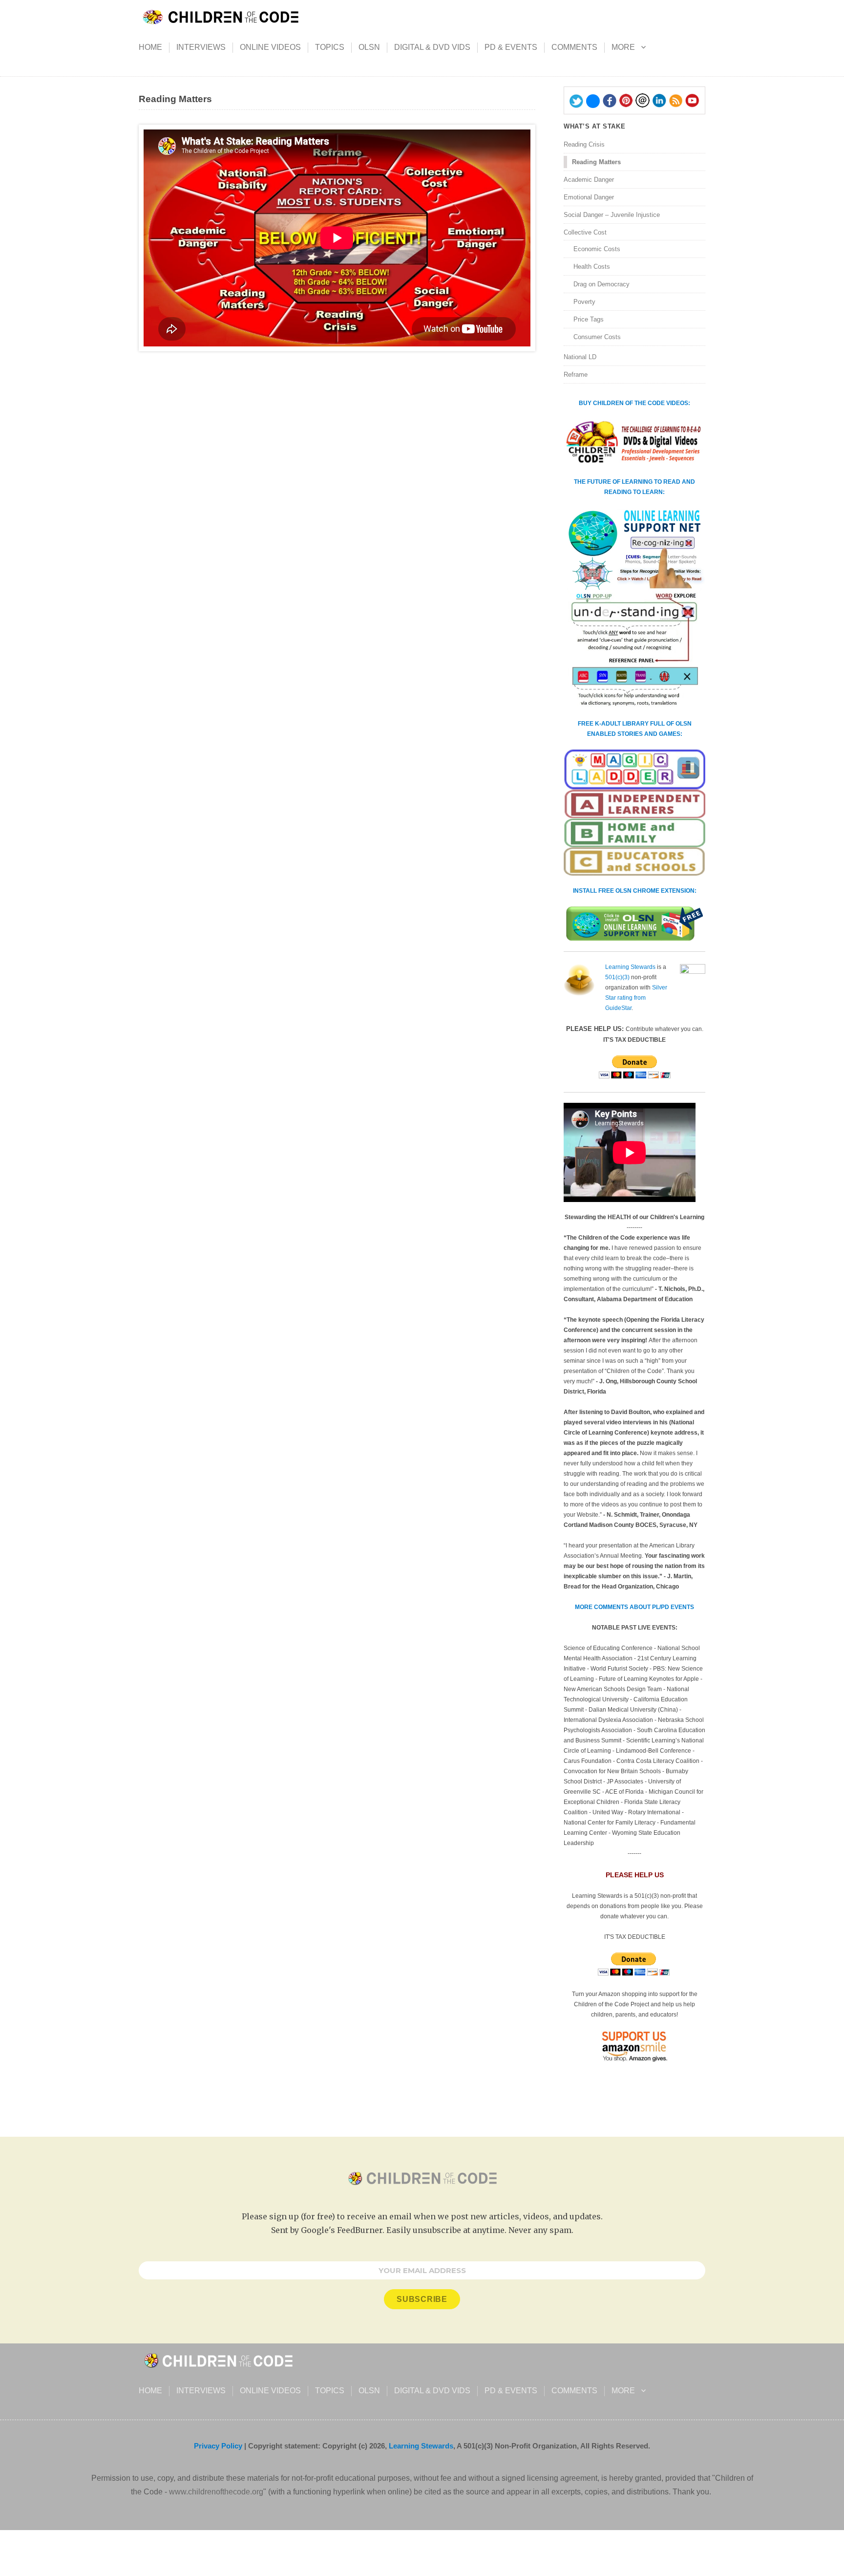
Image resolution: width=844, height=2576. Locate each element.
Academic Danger (589, 180)
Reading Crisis (584, 144)
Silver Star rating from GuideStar (636, 998)
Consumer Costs (597, 337)
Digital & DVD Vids (432, 47)
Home (150, 47)
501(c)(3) (617, 977)
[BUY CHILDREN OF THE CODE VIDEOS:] (634, 443)
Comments (574, 47)
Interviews (201, 47)
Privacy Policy (218, 2446)
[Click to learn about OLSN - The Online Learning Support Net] (634, 608)
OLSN (369, 47)
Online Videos (270, 47)
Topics (330, 47)
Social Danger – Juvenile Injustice (612, 215)
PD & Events (511, 47)
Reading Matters (596, 162)
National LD (580, 357)
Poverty (584, 302)
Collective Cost (585, 232)
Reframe (576, 375)
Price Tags (589, 319)
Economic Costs (597, 249)
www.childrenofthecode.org (216, 2492)
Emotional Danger (589, 197)
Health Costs (592, 267)
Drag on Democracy (601, 284)
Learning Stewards (630, 967)
